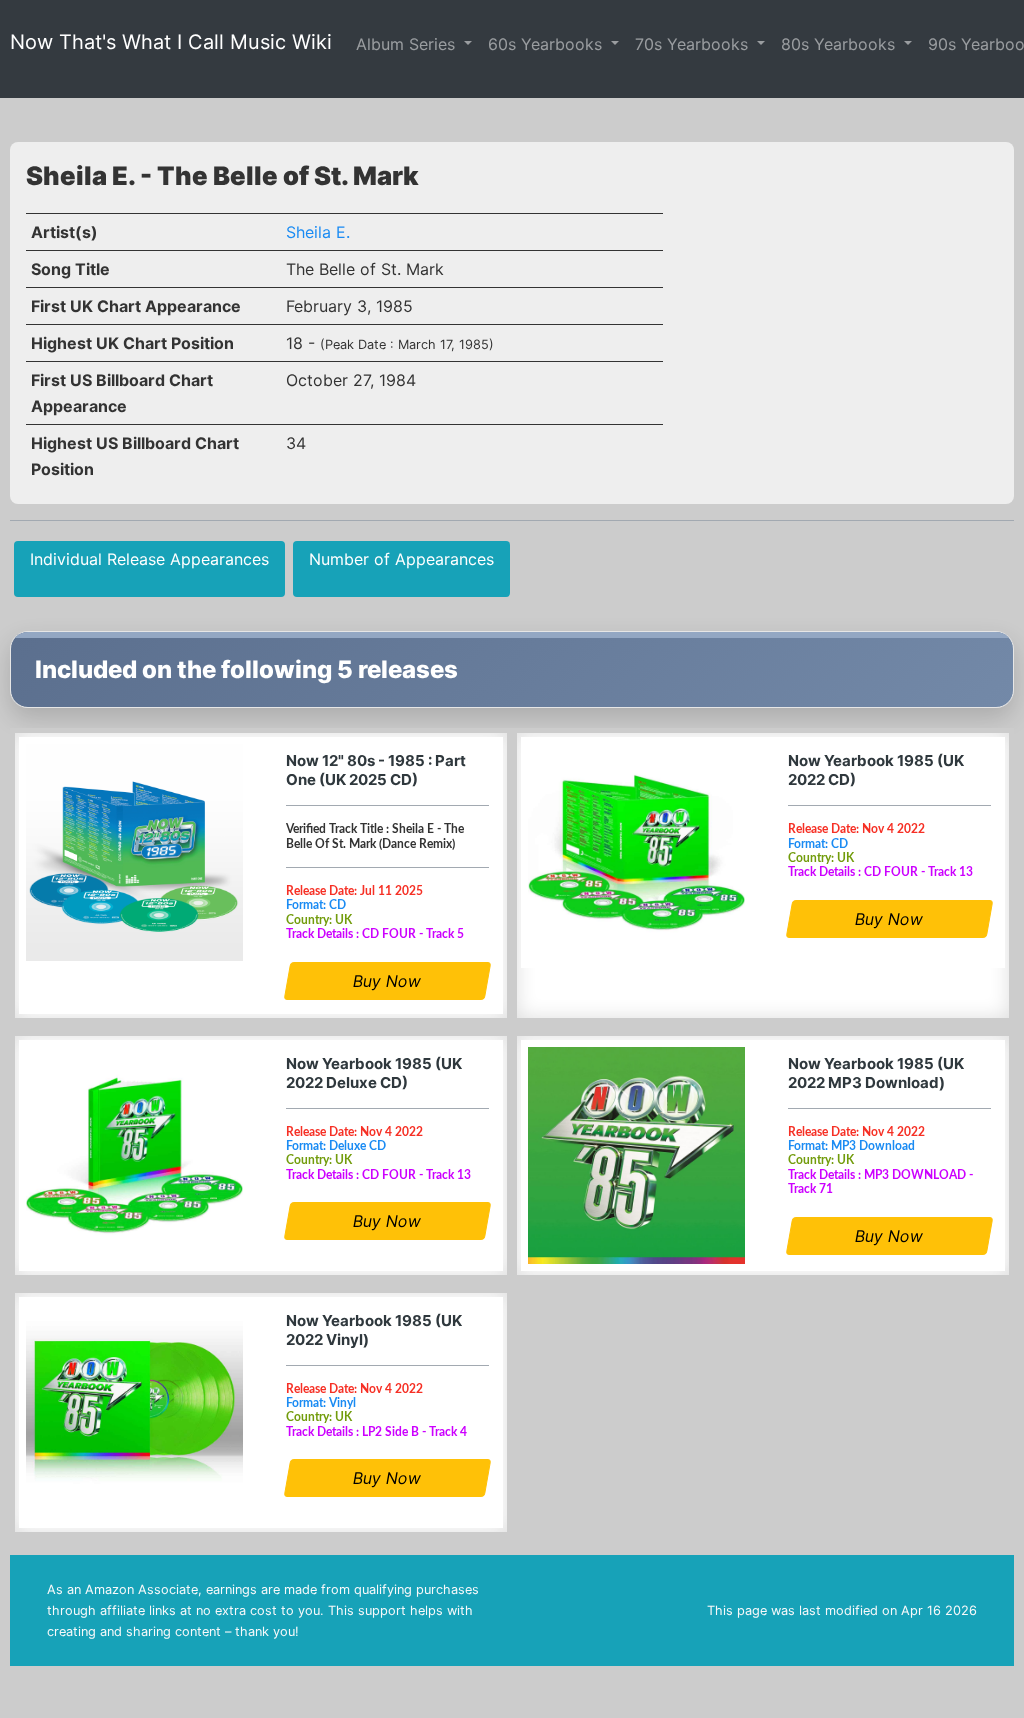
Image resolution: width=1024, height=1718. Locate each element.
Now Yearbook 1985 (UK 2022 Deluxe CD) (374, 1073)
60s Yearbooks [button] (547, 44)
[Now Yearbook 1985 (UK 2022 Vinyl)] (134, 1412)
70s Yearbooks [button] (694, 44)
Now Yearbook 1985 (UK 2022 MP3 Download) (876, 1073)
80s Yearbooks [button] (840, 44)
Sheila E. (318, 232)
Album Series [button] (408, 44)
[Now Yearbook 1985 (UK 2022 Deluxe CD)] (134, 1155)
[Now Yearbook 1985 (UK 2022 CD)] (636, 852)
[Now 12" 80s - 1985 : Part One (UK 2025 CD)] (134, 852)
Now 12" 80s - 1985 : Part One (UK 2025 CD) (376, 770)
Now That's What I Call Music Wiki (171, 42)
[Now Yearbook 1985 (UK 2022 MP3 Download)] (636, 1155)
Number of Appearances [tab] (401, 559)
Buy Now (388, 981)
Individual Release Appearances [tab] (149, 559)
